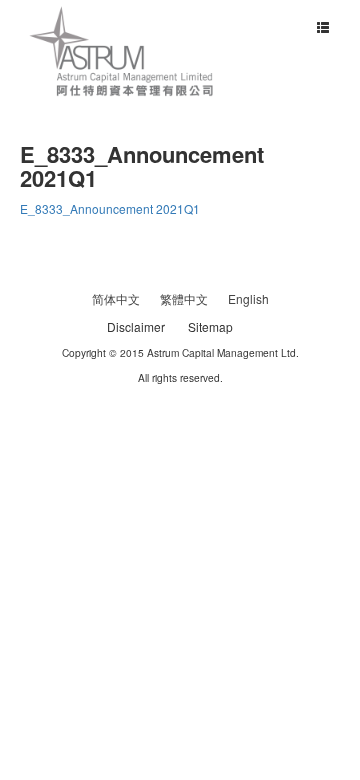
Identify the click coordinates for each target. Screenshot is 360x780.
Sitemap (210, 326)
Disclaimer (136, 326)
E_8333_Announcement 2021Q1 (110, 208)
